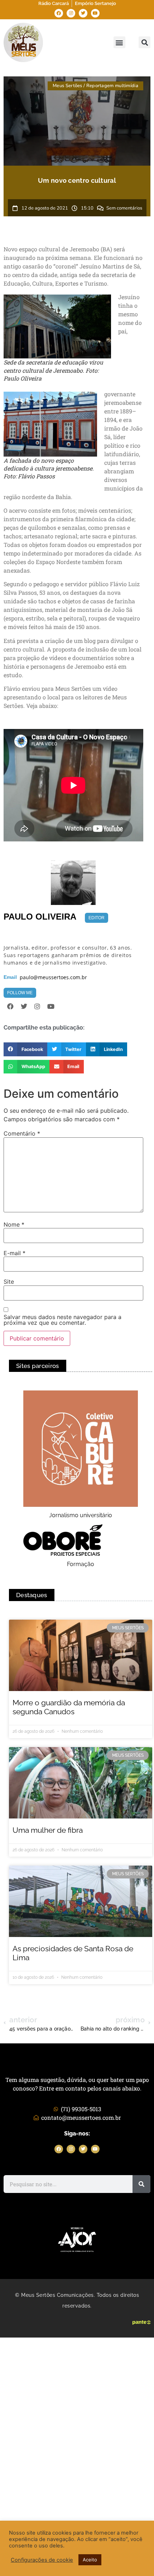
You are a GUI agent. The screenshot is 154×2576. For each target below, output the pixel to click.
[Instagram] (71, 13)
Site (9, 1282)
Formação (81, 1564)
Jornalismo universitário (81, 1515)
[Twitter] (83, 13)
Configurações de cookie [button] (42, 2560)
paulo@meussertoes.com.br (53, 977)
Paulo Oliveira (40, 917)
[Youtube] (95, 13)
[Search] (141, 2184)
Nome (14, 1224)
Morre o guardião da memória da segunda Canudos (69, 1707)
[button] (119, 42)
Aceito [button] (90, 2560)
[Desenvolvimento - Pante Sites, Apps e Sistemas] (141, 2323)
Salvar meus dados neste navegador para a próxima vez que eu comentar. (62, 1320)
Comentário (22, 1133)
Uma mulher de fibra (48, 1830)
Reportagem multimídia (112, 86)
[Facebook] (59, 13)
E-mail (15, 1253)
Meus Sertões (68, 86)
